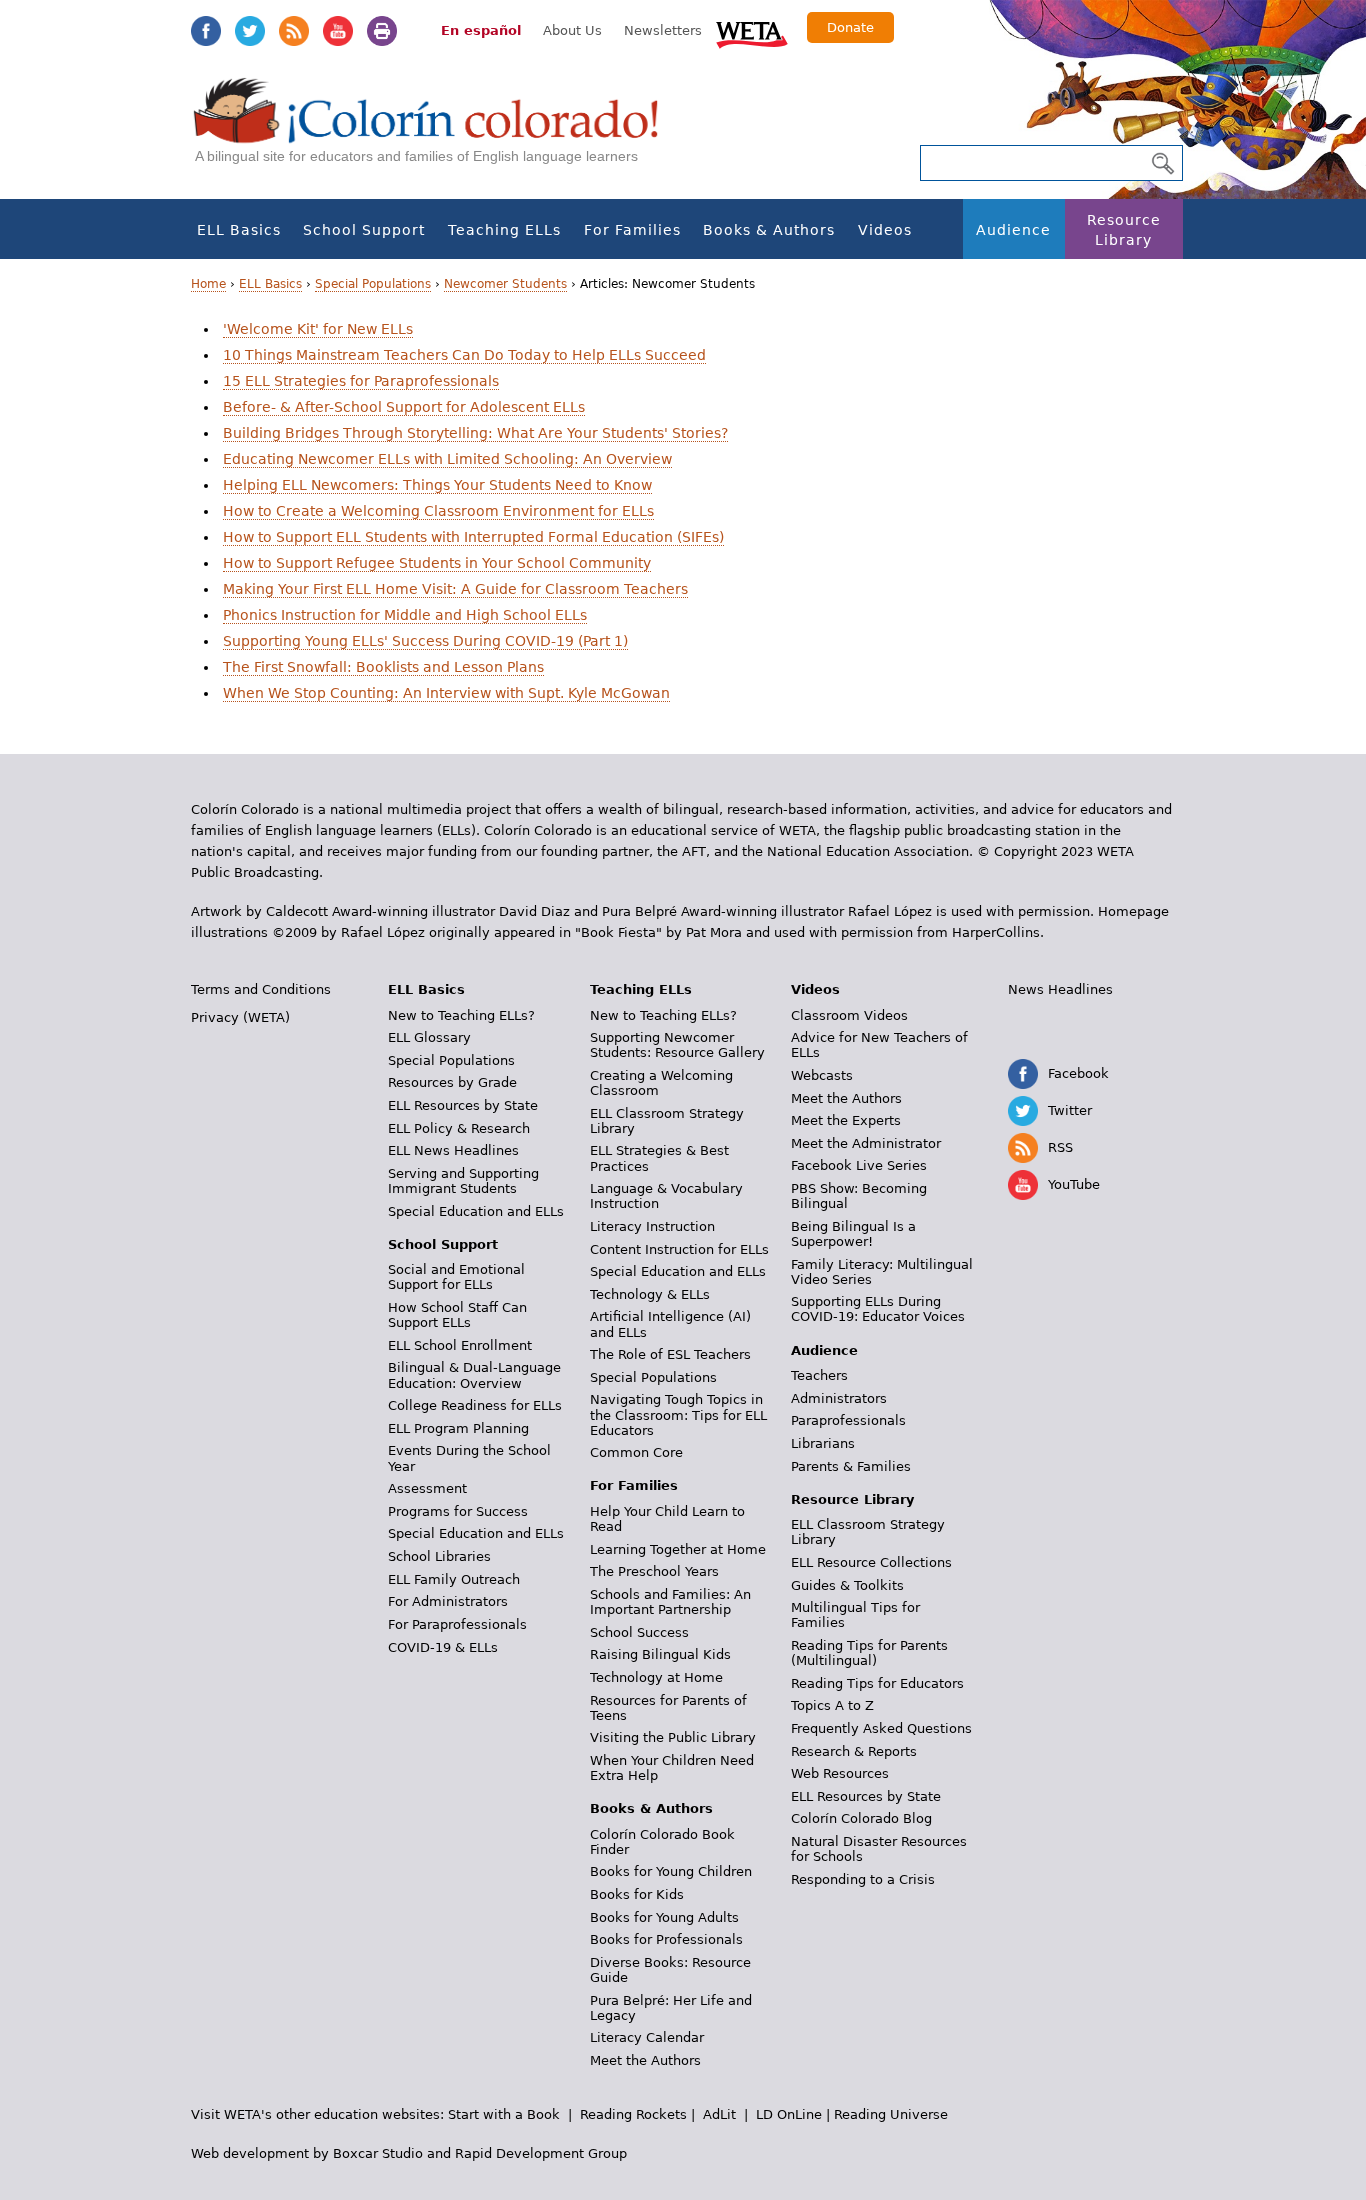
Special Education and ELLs (476, 1211)
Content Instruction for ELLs (679, 1249)
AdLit (719, 2114)
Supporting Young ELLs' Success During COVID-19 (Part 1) (425, 641)
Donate (850, 27)
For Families (632, 230)
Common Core (636, 1452)
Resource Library (1124, 230)
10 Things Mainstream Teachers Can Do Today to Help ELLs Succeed (464, 355)
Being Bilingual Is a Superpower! (853, 1234)
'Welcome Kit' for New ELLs (318, 329)
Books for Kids (637, 1894)
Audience (1013, 230)
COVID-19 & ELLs (443, 1647)
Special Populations (373, 284)
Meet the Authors (645, 2060)
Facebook (206, 31)
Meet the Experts (846, 1120)
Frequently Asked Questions (881, 1728)
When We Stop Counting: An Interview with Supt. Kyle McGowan (446, 693)
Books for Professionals (666, 1939)
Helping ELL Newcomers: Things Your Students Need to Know (437, 485)
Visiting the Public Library (673, 1737)
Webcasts (822, 1075)
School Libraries (439, 1556)
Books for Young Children (671, 1871)
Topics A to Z (832, 1705)
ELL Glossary (429, 1037)
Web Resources (840, 1773)
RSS (294, 31)
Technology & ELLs (650, 1294)
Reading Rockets (633, 2114)
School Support (364, 230)
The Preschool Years (654, 1571)
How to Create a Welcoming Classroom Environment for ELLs (438, 511)
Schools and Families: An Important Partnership (670, 1602)
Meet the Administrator (866, 1143)
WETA (752, 32)
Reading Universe (891, 2114)
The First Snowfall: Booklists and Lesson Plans (383, 667)
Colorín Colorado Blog (861, 1818)
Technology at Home (656, 1677)
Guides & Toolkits (847, 1585)
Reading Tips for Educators (877, 1683)
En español (481, 30)
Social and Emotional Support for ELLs (456, 1277)
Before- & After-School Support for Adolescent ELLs (404, 407)
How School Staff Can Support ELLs (457, 1315)
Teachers (819, 1375)
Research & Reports (854, 1751)
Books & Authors (769, 230)
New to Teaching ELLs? (461, 1015)
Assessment (427, 1488)
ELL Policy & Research (459, 1128)
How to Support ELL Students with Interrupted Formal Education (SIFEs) (473, 537)
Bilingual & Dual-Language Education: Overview (474, 1375)
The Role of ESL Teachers (670, 1354)
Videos (885, 230)
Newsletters (663, 30)
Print (382, 31)
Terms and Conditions (261, 989)
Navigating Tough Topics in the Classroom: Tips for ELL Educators (678, 1414)
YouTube (338, 31)
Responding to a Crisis (863, 1879)
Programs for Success (458, 1511)
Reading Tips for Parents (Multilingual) (869, 1653)
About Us (572, 30)
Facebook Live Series (859, 1165)
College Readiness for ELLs (475, 1405)
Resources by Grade (452, 1082)
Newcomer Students (505, 284)
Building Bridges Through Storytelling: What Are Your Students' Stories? (475, 433)
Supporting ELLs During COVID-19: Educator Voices (878, 1309)
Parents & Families (851, 1466)
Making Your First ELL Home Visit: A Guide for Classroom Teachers (455, 589)
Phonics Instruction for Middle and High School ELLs (405, 615)
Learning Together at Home (678, 1549)
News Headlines (1060, 989)
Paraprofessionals (848, 1420)
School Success (639, 1632)
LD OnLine (789, 2114)
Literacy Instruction (652, 1226)
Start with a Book (504, 2114)
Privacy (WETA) (240, 1017)
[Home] (437, 130)
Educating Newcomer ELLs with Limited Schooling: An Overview (447, 459)
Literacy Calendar (647, 2037)
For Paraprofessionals (457, 1624)
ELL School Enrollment (460, 1345)
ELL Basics (239, 230)
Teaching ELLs (504, 230)
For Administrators (448, 1601)
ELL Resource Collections (871, 1562)
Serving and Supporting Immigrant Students (463, 1181)
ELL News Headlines (453, 1150)
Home (208, 284)
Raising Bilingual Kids (660, 1654)
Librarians (823, 1443)
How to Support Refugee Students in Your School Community (437, 563)
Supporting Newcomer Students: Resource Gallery (677, 1045)
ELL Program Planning (458, 1428)
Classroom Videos (849, 1015)
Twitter (250, 31)
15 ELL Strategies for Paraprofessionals (361, 381)
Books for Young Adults (664, 1917)
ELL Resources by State (463, 1105)
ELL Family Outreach (454, 1579)
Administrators (839, 1398)
